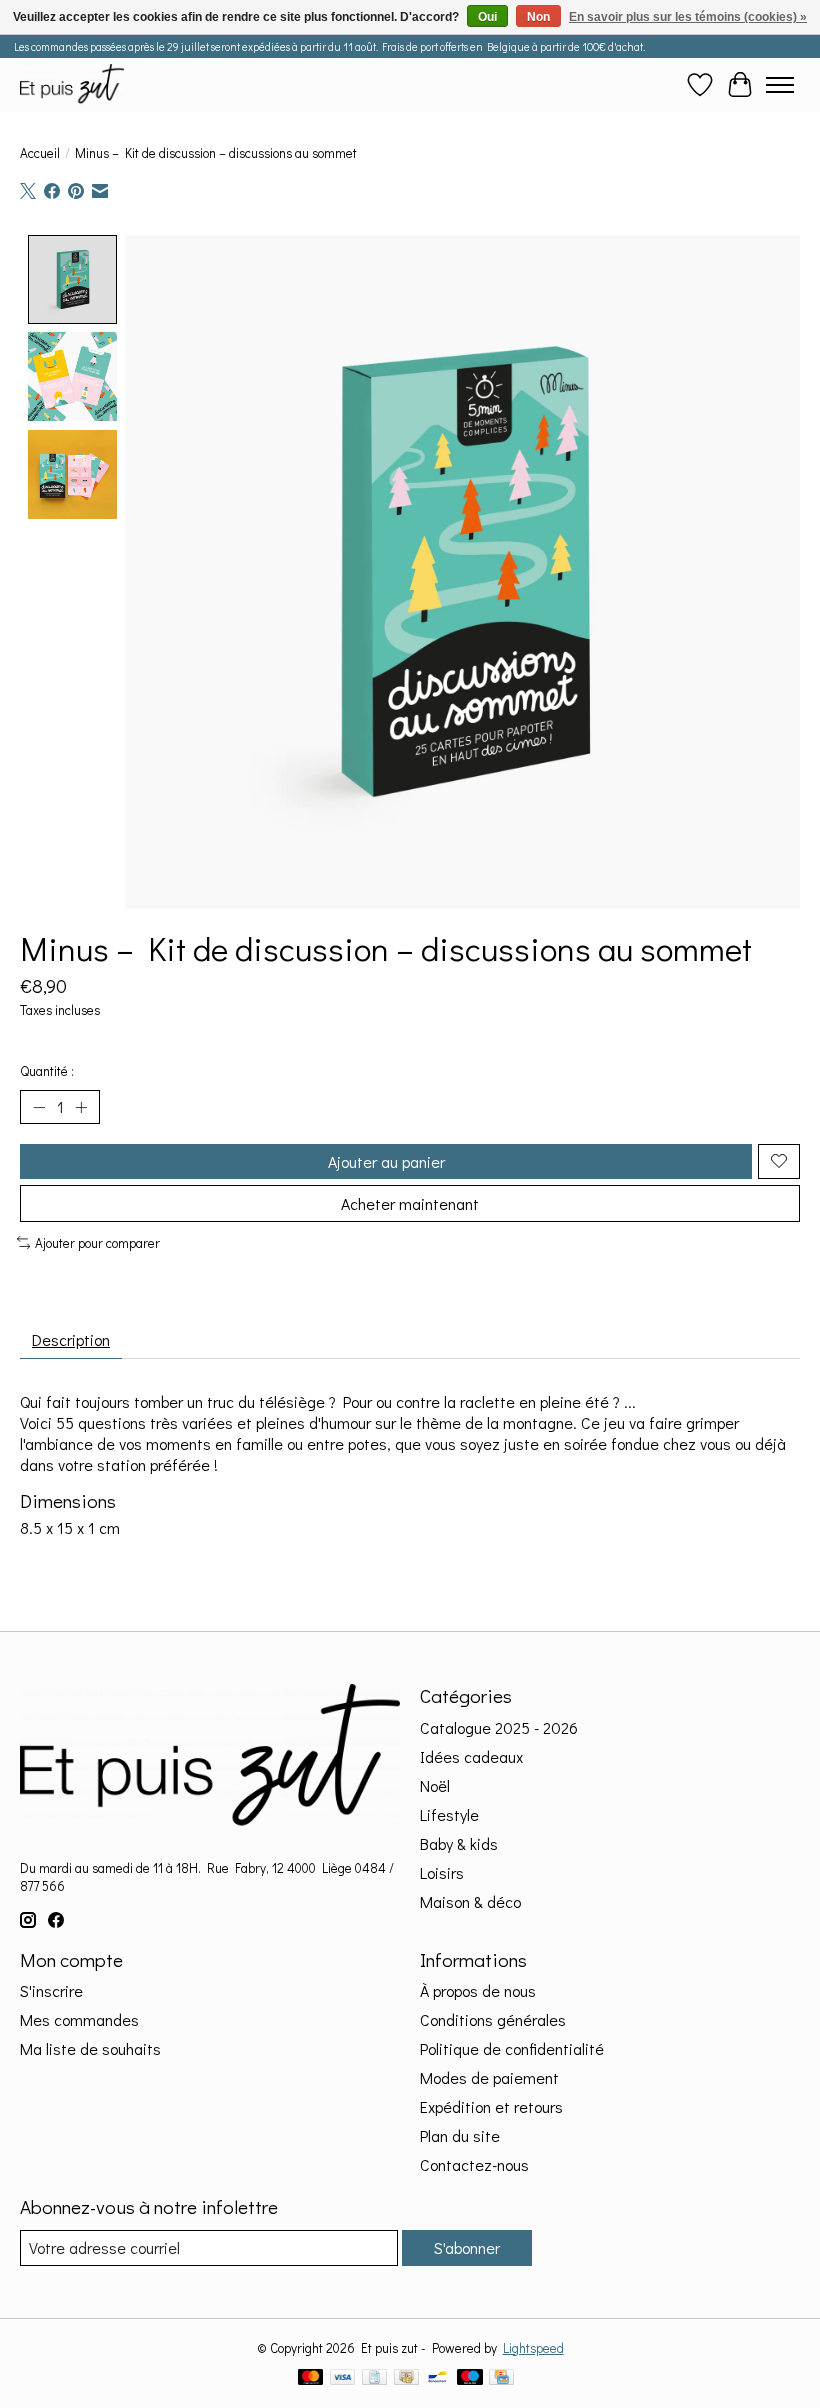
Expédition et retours (491, 2106)
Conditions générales (493, 2019)
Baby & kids (459, 1843)
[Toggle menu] (780, 85)
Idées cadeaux (471, 1756)
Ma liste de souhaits (90, 2048)
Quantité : (47, 1071)
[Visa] (343, 2379)
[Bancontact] (437, 2379)
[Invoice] (374, 2379)
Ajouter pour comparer (97, 1243)
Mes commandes (79, 2019)
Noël (435, 1785)
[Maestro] (470, 2379)
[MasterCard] (311, 2379)
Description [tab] (71, 1339)
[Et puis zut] (72, 84)
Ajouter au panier (386, 1161)
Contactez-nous (474, 2164)
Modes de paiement (489, 2077)
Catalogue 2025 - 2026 (499, 1727)
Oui (487, 17)
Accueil (40, 153)
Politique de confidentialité (512, 2048)
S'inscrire (51, 1990)
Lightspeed (533, 2348)
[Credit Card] (501, 2379)
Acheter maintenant (410, 1203)
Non (538, 17)
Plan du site (460, 2135)
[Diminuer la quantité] (39, 1107)
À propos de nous (478, 1990)
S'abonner (467, 2247)
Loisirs (442, 1872)
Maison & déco (470, 1901)
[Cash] (406, 2379)
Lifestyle (449, 1814)
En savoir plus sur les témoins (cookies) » (688, 17)
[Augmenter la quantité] (81, 1107)
